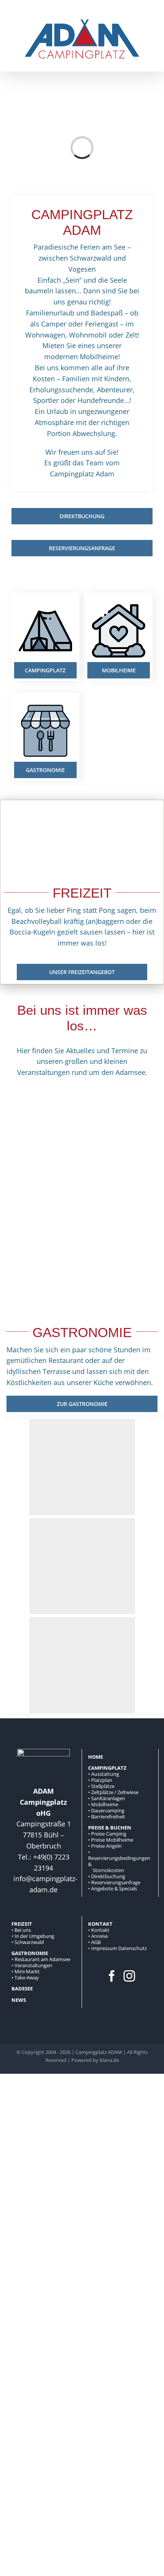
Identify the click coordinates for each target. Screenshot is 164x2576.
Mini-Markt (27, 1971)
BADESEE (22, 1989)
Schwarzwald (29, 1942)
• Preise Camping (107, 1834)
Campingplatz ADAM (99, 2052)
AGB (96, 1942)
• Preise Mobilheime (111, 1840)
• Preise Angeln (105, 1846)
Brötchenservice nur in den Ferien (46, 1260)
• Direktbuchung (107, 1876)
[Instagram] (129, 1976)
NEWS (19, 2000)
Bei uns (23, 1930)
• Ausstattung (104, 1774)
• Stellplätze (101, 1786)
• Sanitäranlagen (107, 1798)
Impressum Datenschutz (119, 1948)
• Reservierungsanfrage (114, 1882)
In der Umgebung (34, 1936)
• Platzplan (100, 1780)
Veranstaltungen (33, 1965)
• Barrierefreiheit (107, 1817)
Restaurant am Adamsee (42, 1959)
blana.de (109, 2060)
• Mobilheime (103, 1804)
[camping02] (45, 603)
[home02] (119, 603)
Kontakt (100, 1930)
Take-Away (27, 1977)
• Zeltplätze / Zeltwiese (113, 1792)
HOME (96, 1757)
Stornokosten (108, 1870)
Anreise (100, 1936)
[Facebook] (112, 1976)
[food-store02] (45, 703)
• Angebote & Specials (113, 1888)
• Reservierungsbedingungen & (119, 1858)
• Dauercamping (106, 1810)
